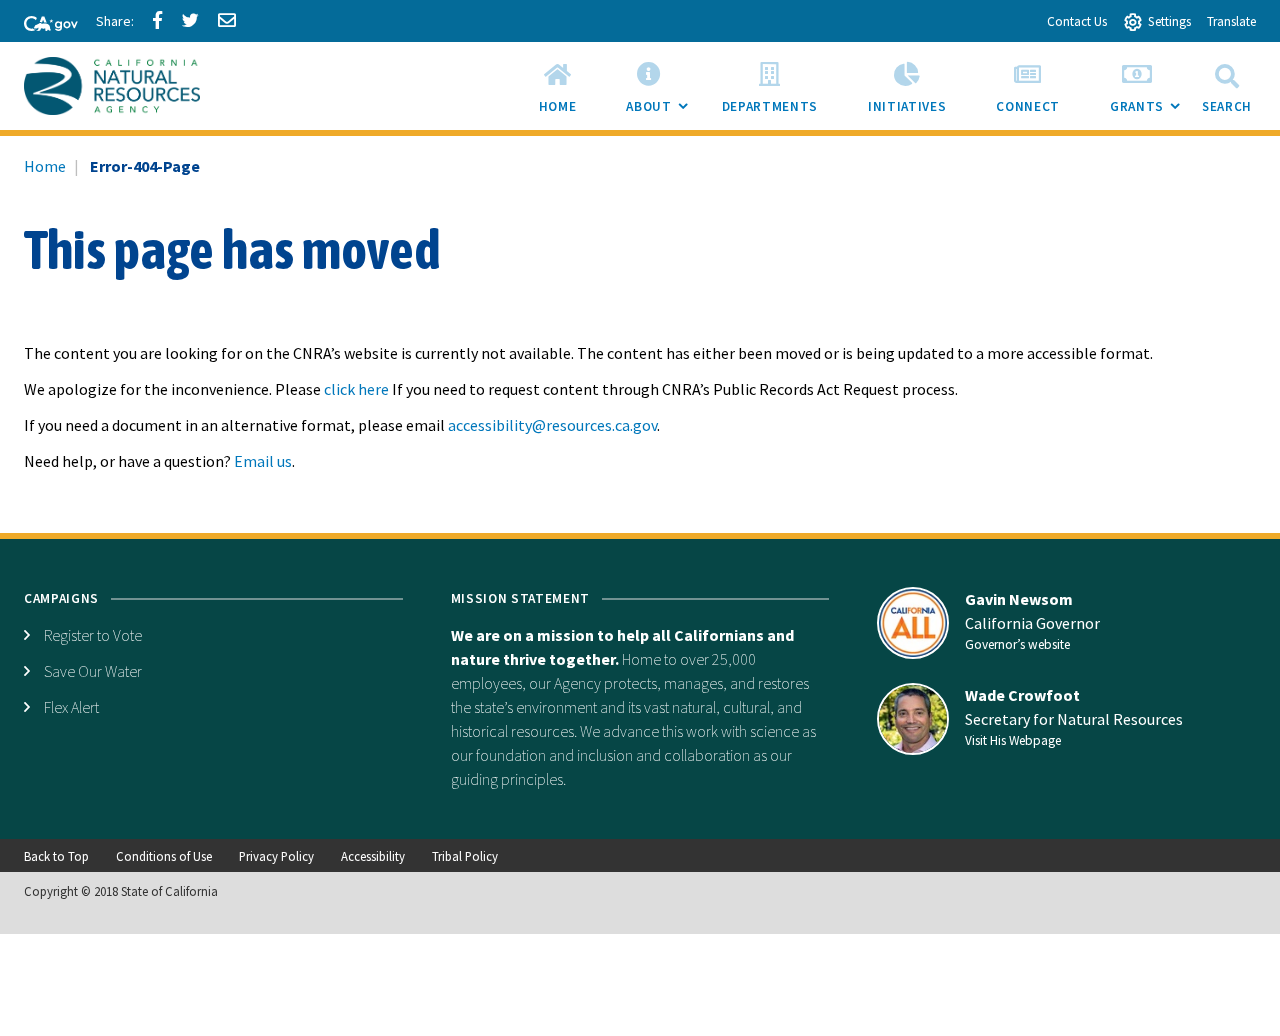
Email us (263, 461)
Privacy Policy (276, 856)
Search (1227, 106)
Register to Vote (93, 635)
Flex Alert (71, 707)
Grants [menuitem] (1149, 113)
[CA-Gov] (42, 25)
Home (45, 166)
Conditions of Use (164, 856)
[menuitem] (558, 86)
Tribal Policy (465, 856)
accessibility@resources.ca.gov (552, 425)
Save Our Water (93, 671)
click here (356, 389)
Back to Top (56, 856)
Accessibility (373, 856)
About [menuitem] (661, 113)
